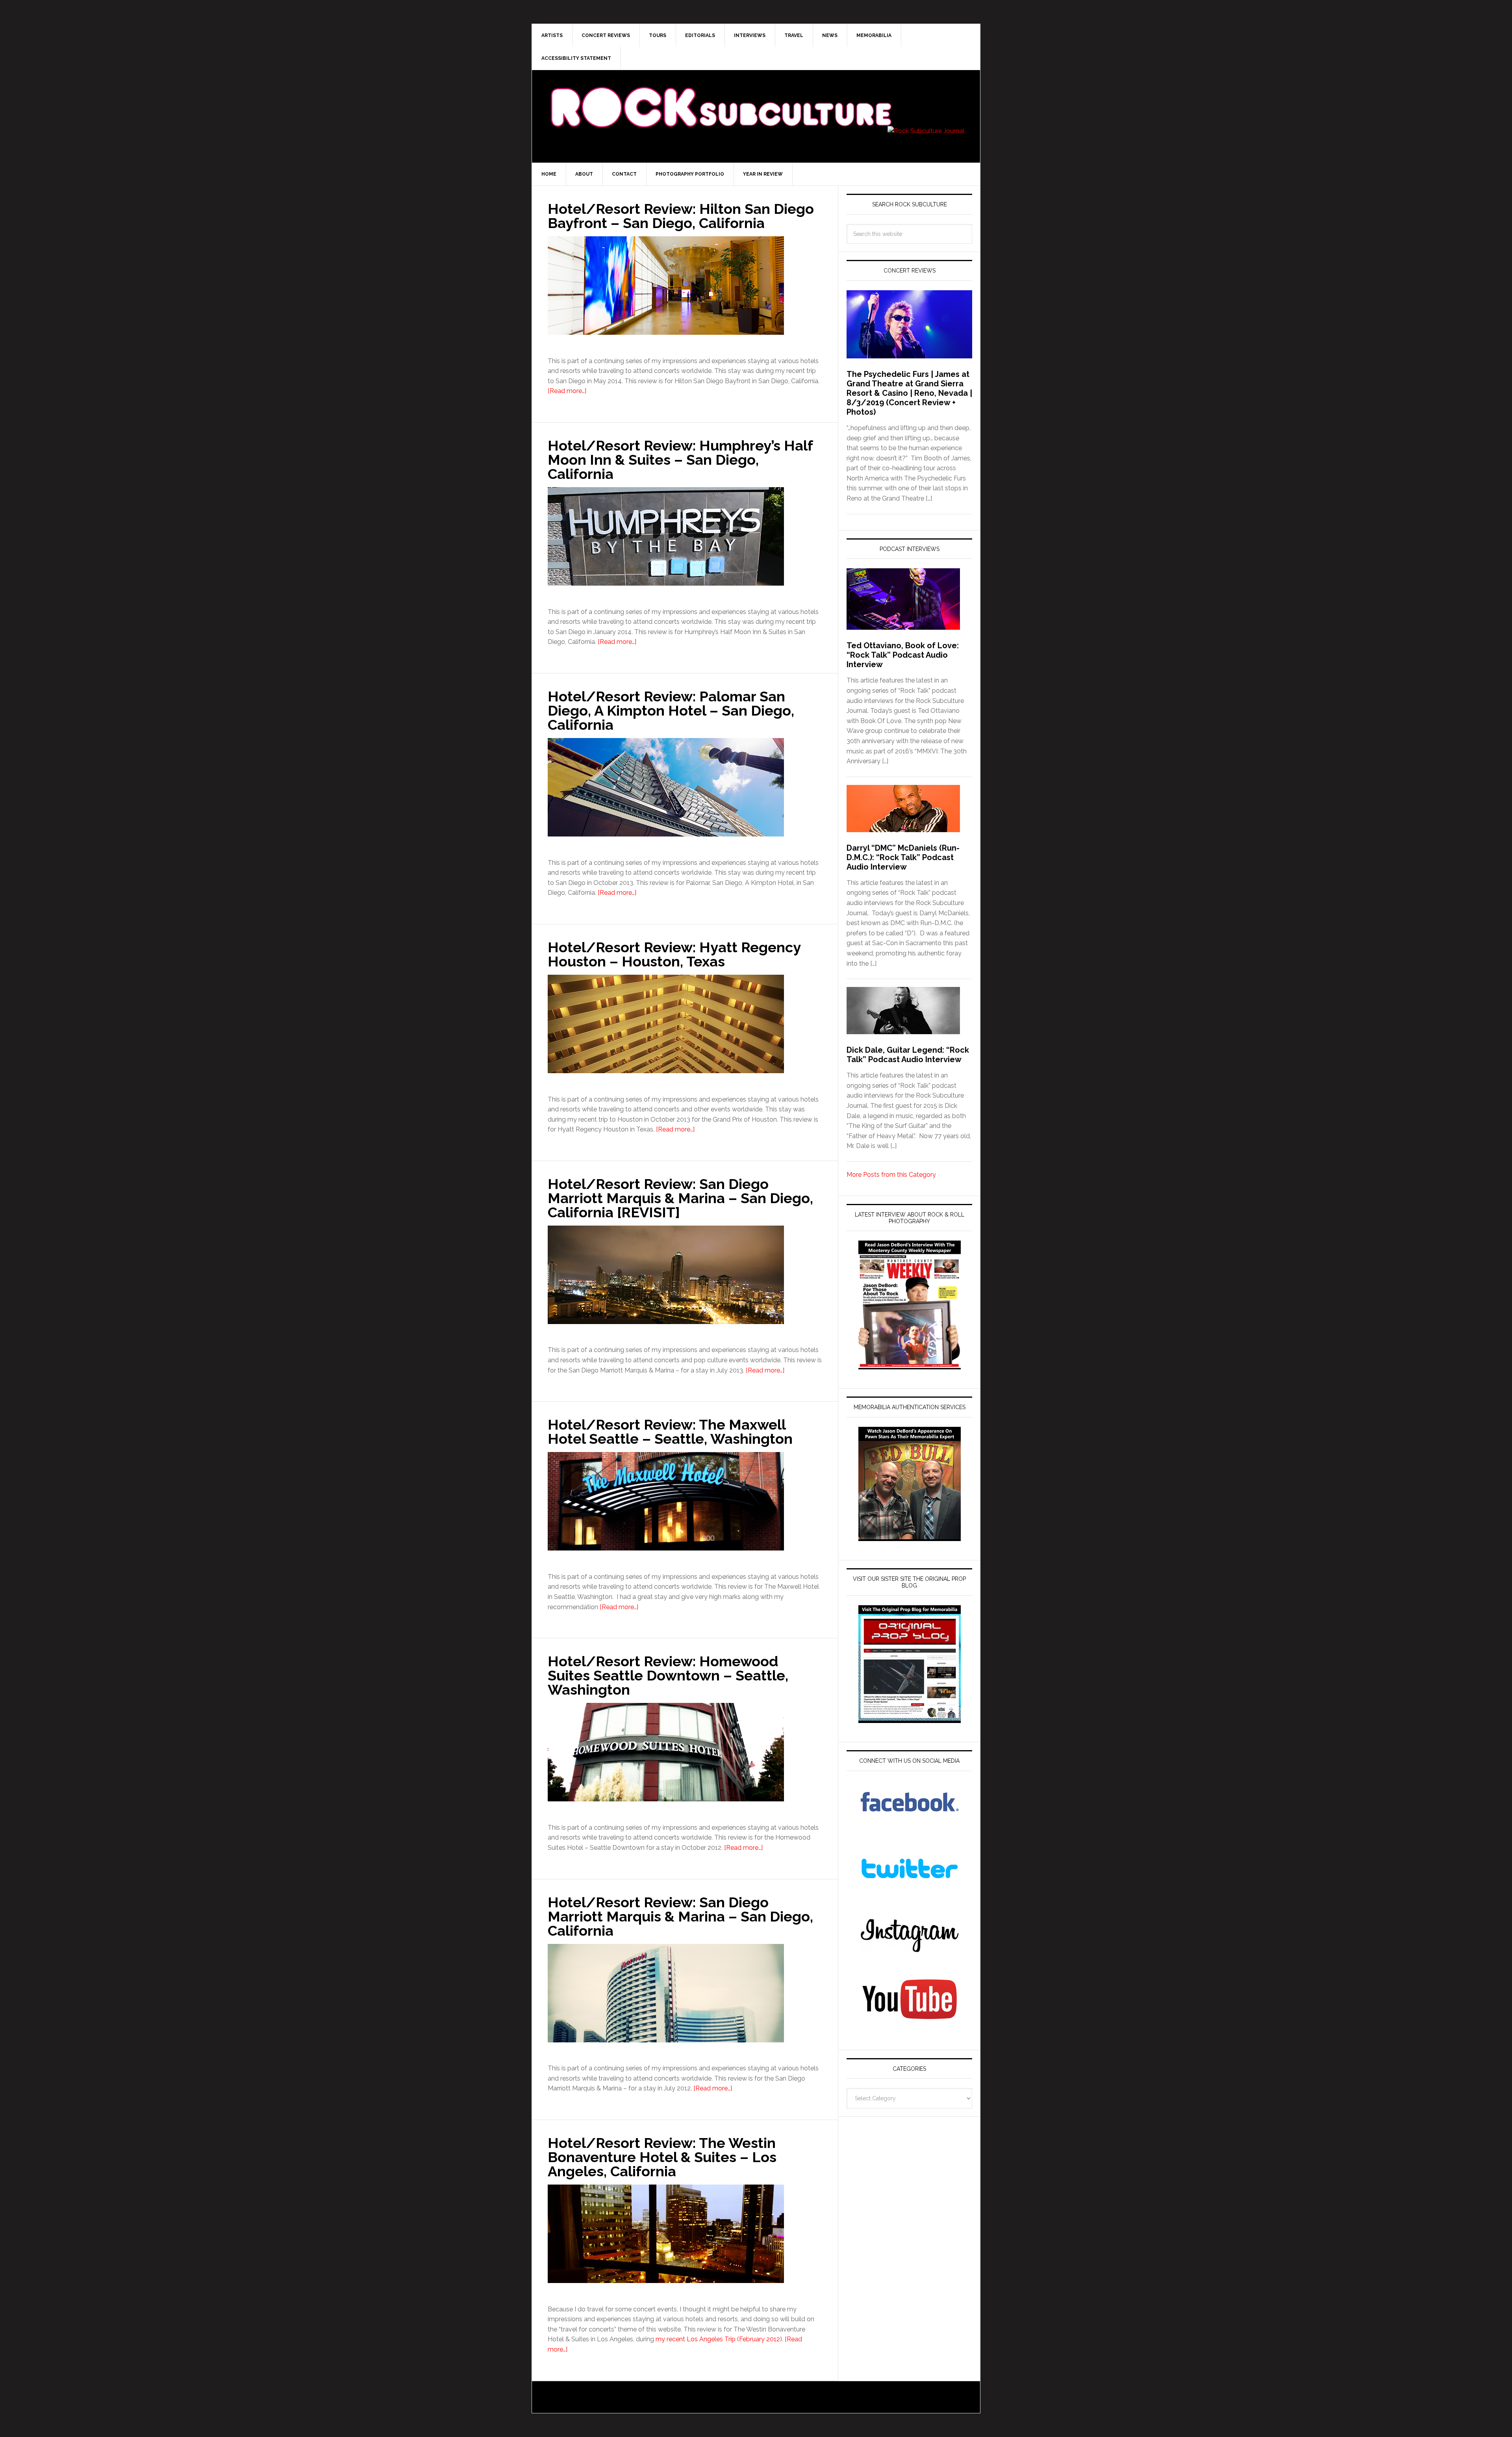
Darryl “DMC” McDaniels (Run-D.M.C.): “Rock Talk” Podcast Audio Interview (903, 857)
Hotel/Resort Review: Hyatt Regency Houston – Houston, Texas (674, 954)
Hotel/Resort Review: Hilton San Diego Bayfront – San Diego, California (681, 216)
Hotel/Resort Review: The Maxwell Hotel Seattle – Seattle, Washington (670, 1432)
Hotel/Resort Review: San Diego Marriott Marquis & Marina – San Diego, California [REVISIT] (680, 1198)
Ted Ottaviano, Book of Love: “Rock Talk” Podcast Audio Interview (903, 655)
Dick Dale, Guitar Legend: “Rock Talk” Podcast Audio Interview (908, 1055)
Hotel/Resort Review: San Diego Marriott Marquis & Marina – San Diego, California (680, 1916)
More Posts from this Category (891, 1175)
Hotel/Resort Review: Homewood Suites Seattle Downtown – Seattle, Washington (668, 1675)
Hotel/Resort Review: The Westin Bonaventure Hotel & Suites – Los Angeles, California (662, 2157)
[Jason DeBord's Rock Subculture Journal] (721, 95)
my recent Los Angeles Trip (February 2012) (719, 2339)
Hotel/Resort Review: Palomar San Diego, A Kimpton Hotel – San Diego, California (671, 710)
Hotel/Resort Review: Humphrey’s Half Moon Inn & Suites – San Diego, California (680, 460)
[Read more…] (567, 391)
